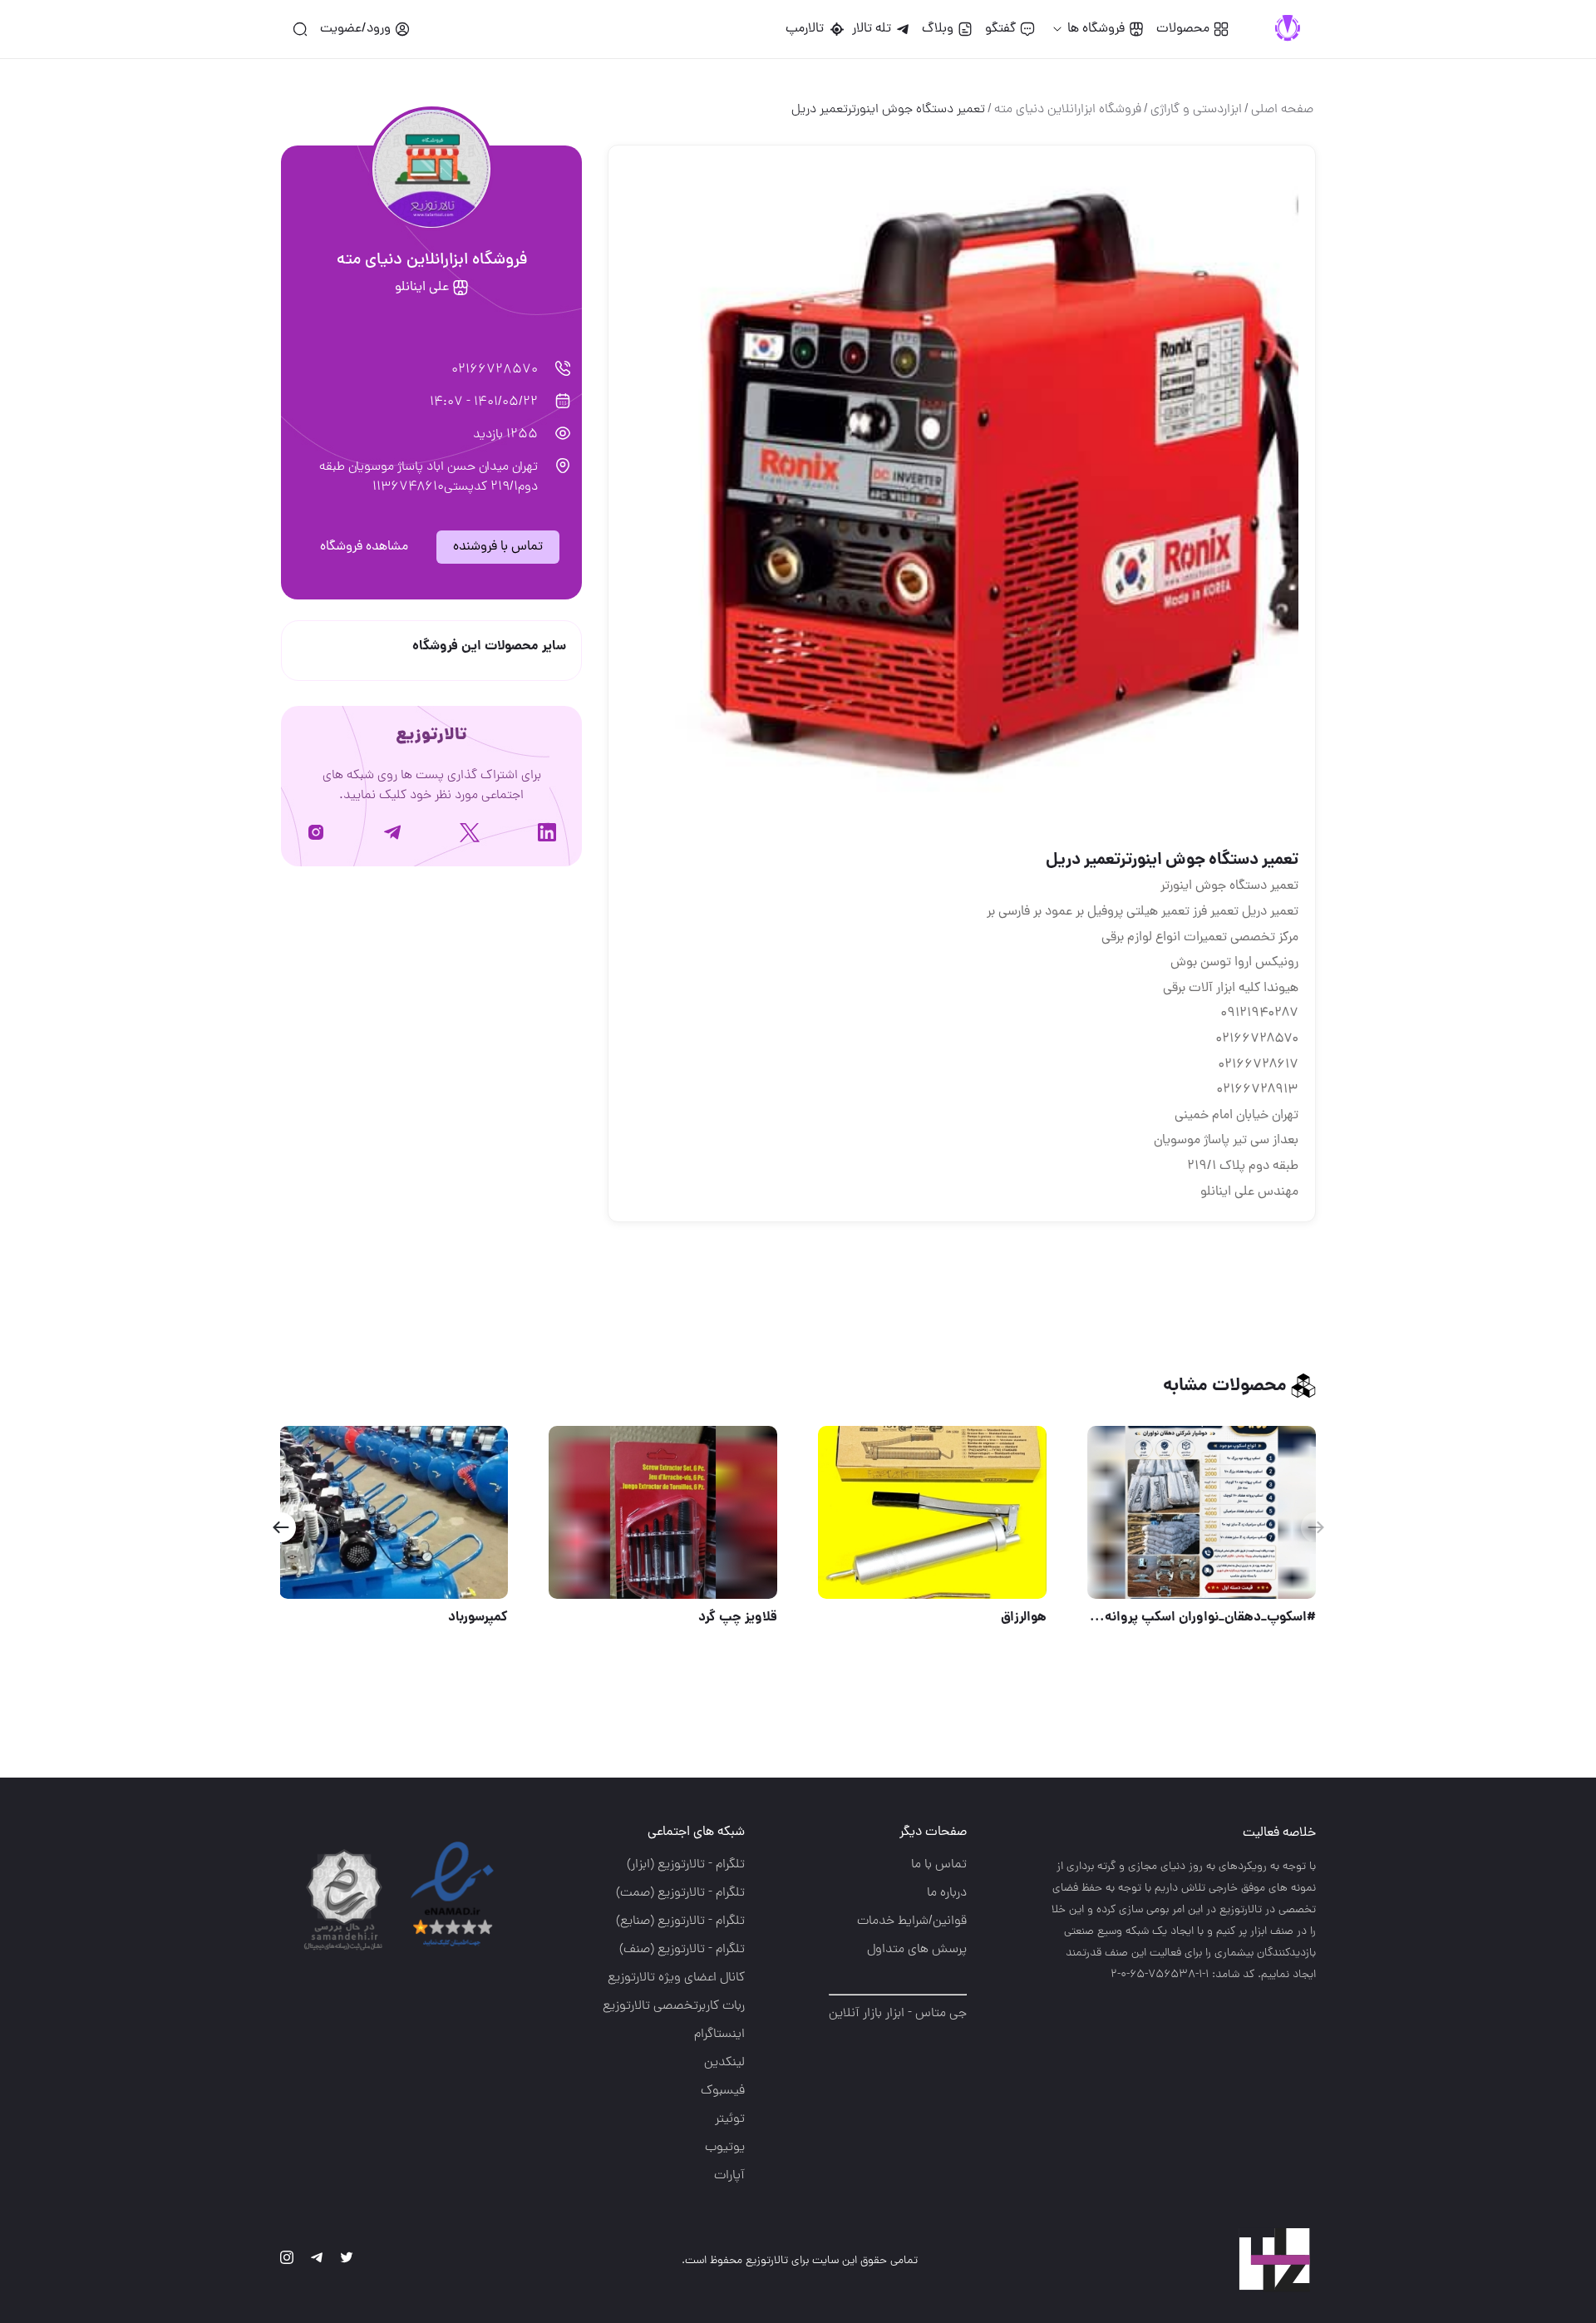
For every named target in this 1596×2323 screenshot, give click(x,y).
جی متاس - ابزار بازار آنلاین (898, 2014)
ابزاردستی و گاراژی (1196, 110)
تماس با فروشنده (498, 547)
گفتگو (1000, 29)
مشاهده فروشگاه (364, 547)
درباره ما (947, 1893)
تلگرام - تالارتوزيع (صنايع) (680, 1921)
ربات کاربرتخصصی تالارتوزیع (674, 2006)
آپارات (729, 2176)
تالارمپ (808, 29)
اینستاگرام (719, 2034)
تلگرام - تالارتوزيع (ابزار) (686, 1865)
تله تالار (872, 29)
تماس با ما (939, 1865)
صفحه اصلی (1282, 110)
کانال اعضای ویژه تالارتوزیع (676, 1978)
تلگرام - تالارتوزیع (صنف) (682, 1950)
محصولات (1183, 29)
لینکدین (724, 2063)
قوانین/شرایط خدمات (912, 1921)
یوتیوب (725, 2148)
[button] (281, 1527)
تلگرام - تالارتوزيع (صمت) (680, 1893)
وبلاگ (938, 29)
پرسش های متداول (917, 1950)
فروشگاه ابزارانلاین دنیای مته (1068, 110)
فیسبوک (723, 2091)
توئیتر (730, 2119)
